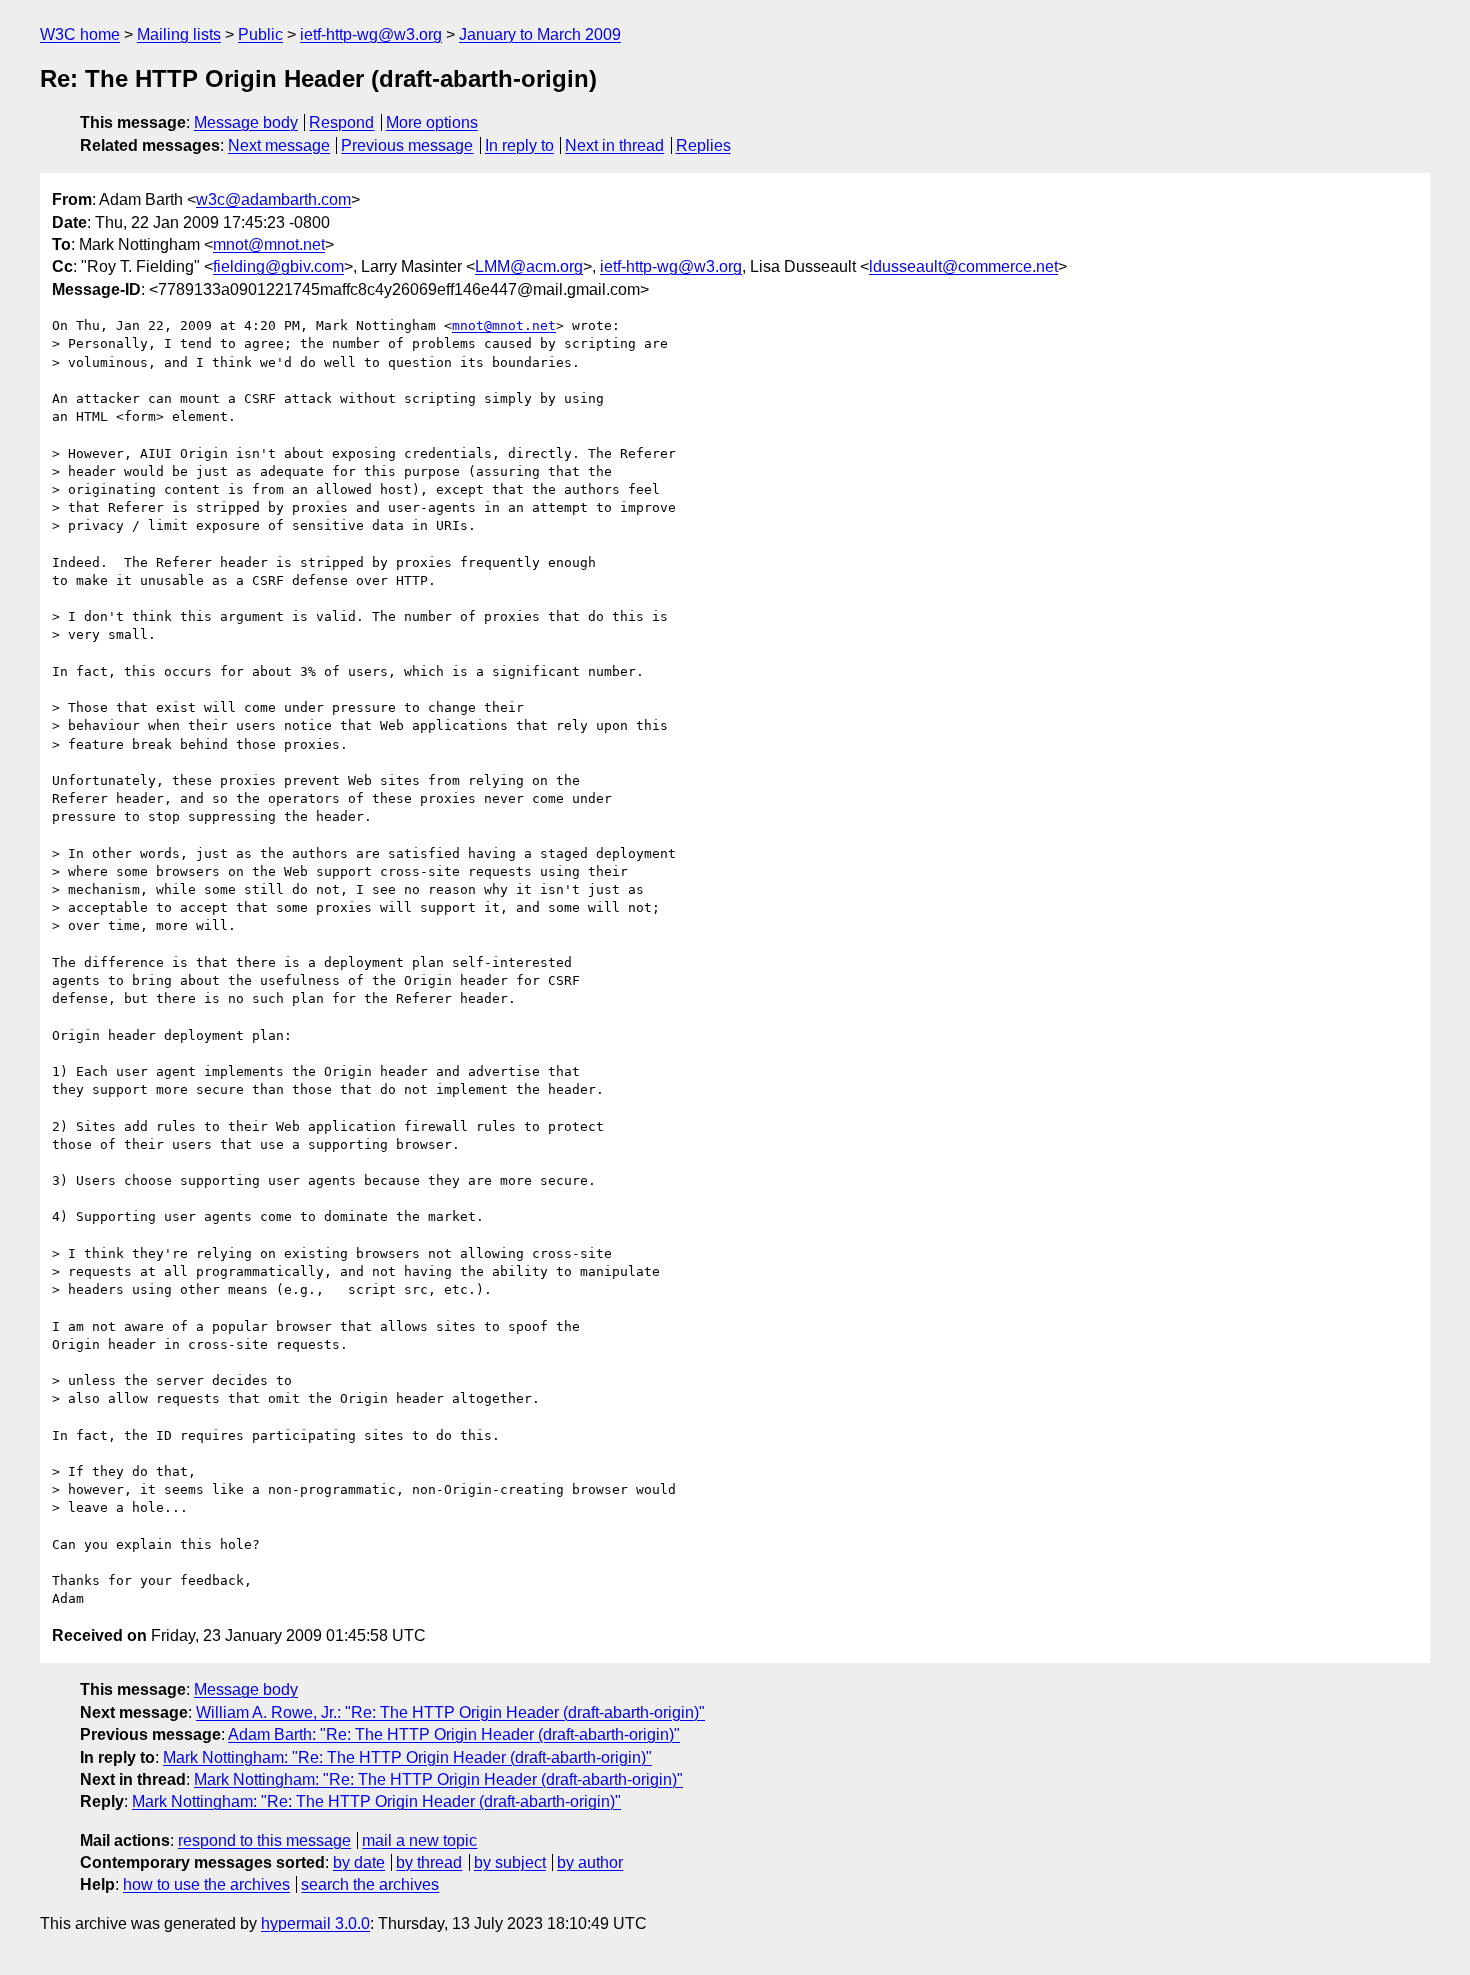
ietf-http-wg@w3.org (371, 34)
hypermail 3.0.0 (315, 1923)
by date (359, 1862)
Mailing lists (179, 34)
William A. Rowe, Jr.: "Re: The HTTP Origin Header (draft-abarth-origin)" (450, 1712)
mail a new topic (419, 1840)
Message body (246, 122)
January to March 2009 (540, 34)
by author (590, 1862)
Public (260, 34)
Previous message (407, 145)
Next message (279, 145)
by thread (429, 1862)
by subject (510, 1862)
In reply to (519, 145)
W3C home (80, 34)
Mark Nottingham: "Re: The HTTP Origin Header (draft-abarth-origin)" (407, 1757)
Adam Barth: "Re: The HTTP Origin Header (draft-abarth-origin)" (454, 1734)
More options (432, 122)
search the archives (370, 1884)
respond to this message (264, 1840)
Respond (341, 122)
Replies (703, 145)
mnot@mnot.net (269, 244)
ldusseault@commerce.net (963, 266)
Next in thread (614, 145)
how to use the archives (206, 1884)
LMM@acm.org (529, 266)
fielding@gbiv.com (278, 266)
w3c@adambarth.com (273, 199)
